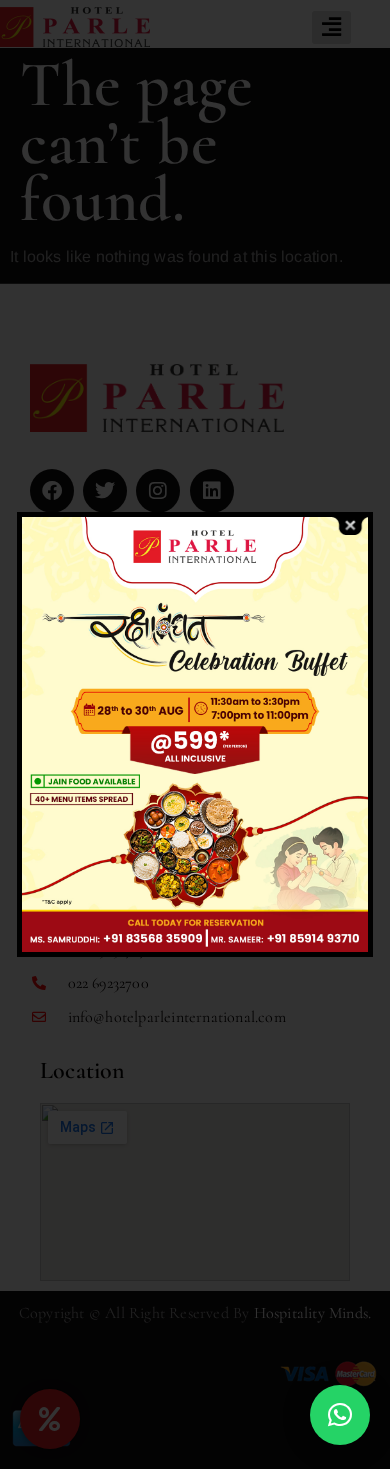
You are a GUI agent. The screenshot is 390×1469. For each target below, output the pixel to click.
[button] (340, 1415)
